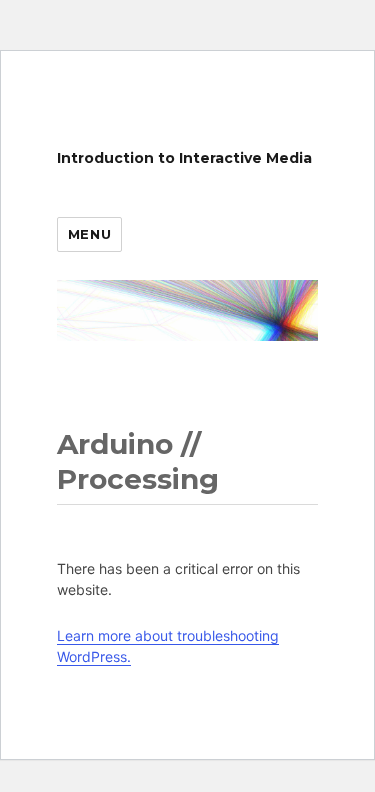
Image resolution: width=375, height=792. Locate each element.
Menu (89, 234)
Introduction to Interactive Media (184, 158)
